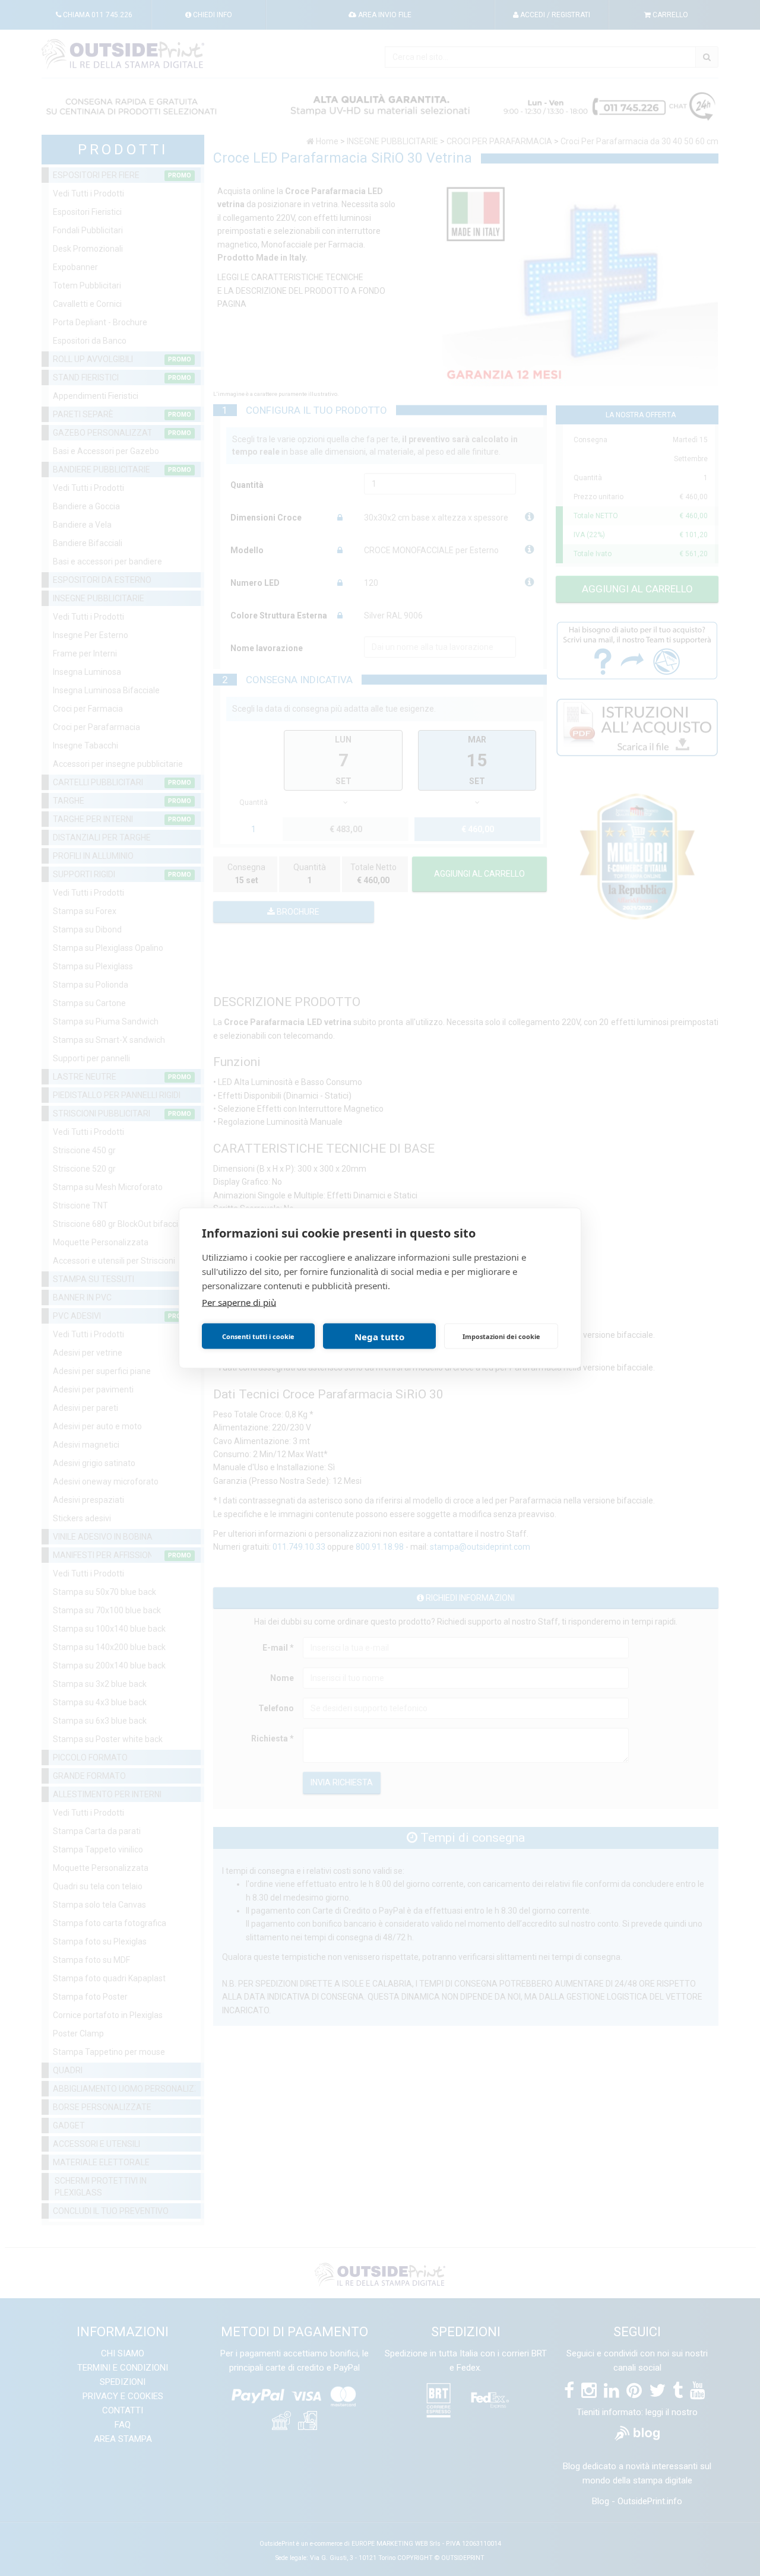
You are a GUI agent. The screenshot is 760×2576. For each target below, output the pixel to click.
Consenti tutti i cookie (258, 1336)
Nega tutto (379, 1336)
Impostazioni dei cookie (501, 1336)
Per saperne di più (239, 1302)
